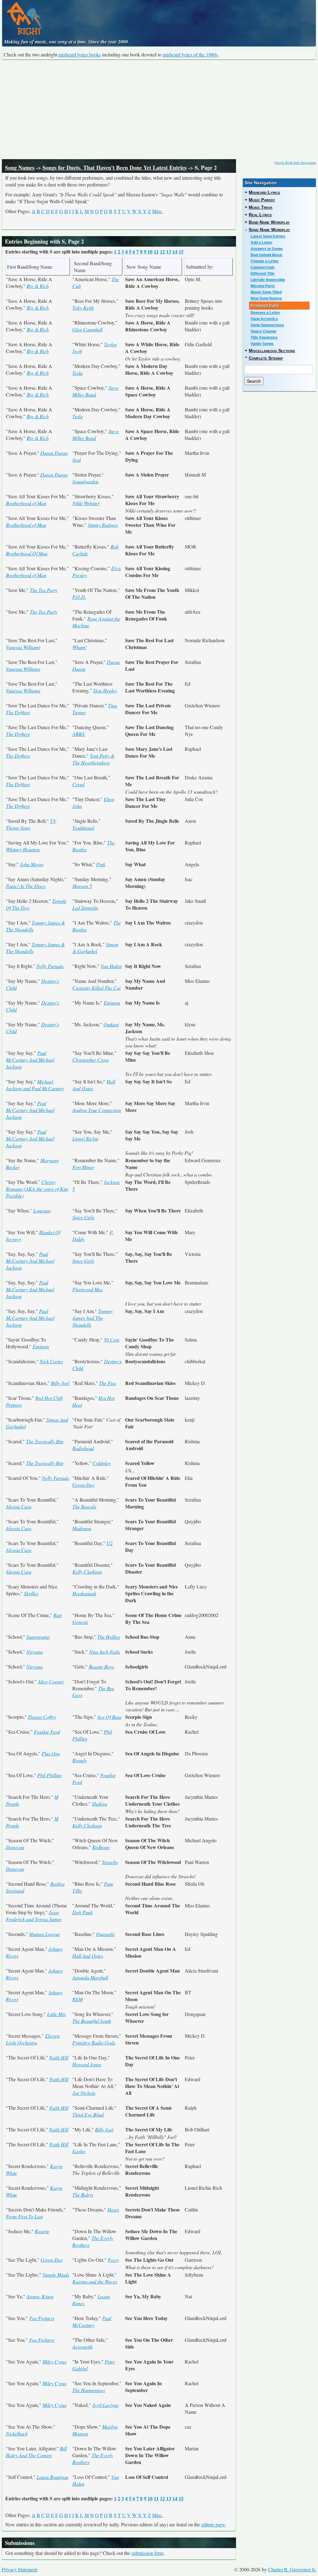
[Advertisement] (159, 110)
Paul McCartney (92, 2321)
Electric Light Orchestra (33, 2039)
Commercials (263, 267)
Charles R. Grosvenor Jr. (292, 2569)
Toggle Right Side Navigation (295, 163)
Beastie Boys (101, 1667)
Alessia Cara (19, 1506)
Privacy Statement (20, 2569)
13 (169, 251)
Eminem (112, 1003)
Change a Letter (265, 261)
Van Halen (111, 966)
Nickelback (17, 2433)
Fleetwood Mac (88, 1289)
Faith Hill (59, 2057)
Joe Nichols (84, 2093)
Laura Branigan (52, 2477)
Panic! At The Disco (26, 886)
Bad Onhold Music (267, 255)
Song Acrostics (264, 319)
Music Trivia (261, 207)
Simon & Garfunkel (95, 948)
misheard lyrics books (80, 54)
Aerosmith (82, 2347)
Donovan (15, 1847)
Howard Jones (87, 2064)
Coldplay (102, 1463)
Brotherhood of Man (26, 503)
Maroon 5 (82, 886)
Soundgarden (85, 481)
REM (77, 1999)
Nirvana (34, 1652)
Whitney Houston (23, 849)
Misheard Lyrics (264, 192)
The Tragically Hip (45, 1441)
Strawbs (110, 1862)
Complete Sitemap (266, 358)
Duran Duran (54, 453)
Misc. (158, 211)
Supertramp (38, 1637)
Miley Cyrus (55, 2361)
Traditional (83, 828)
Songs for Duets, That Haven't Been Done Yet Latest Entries (115, 168)
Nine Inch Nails (104, 1652)
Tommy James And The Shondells (93, 1318)
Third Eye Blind (88, 2115)
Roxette (42, 2231)
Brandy (80, 1760)
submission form (147, 2553)
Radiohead (83, 1448)
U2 (110, 1543)
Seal (77, 460)
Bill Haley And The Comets (36, 2452)
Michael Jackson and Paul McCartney (35, 1085)
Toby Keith (83, 308)
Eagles (79, 2151)
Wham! (79, 647)
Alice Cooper (51, 1681)
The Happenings (89, 2390)
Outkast (111, 1024)
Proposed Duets (265, 306)
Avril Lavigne (105, 2405)
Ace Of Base (109, 1717)
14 (175, 251)
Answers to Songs (267, 249)
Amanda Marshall (90, 1977)
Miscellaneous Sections (272, 351)
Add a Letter (261, 243)
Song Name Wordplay (269, 230)
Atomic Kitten (40, 2296)
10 (150, 251)
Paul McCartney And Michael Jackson (30, 1060)
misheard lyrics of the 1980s (190, 54)
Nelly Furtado (50, 966)
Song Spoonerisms (267, 325)
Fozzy (113, 2260)
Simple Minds (56, 2275)
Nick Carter (51, 1361)
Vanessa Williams (23, 647)
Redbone (101, 1847)
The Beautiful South (92, 2021)
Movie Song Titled (266, 292)
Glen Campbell (87, 329)
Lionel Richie (85, 1138)
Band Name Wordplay (269, 222)
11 (156, 251)
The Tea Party (44, 590)
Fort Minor (83, 1167)
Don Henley (105, 690)
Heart (113, 2209)
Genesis (80, 1622)
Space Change (263, 331)
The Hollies (109, 1637)
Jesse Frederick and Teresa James (34, 1916)
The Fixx (108, 1383)
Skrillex (31, 1593)
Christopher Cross (91, 1060)
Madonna (82, 1528)
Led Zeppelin (85, 908)
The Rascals (84, 1506)
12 (162, 251)
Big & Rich (38, 286)
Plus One (51, 1753)
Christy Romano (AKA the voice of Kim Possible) (37, 1189)
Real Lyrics (260, 215)
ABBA (79, 734)
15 (181, 251)
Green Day (83, 1485)
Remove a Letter (265, 313)
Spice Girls (83, 1217)
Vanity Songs (262, 344)
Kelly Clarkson (87, 1572)
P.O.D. (79, 597)
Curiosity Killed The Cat (96, 988)
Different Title (263, 274)
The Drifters (18, 712)
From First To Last (24, 2216)
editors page (213, 2524)
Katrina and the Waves (95, 2281)
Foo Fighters (42, 2318)
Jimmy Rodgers (103, 525)
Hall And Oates (88, 1956)
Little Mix (57, 2014)
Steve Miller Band (95, 391)
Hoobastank (84, 1593)
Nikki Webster (86, 503)
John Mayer (32, 864)
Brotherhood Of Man (27, 553)
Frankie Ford (47, 1732)
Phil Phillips (49, 1775)
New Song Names (266, 298)
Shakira (100, 1804)
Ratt (57, 1615)
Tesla (77, 373)
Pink (101, 864)
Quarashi (105, 1934)
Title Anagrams (264, 338)
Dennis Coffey (42, 1717)
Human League (45, 1934)
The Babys (83, 2195)
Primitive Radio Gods (94, 2043)
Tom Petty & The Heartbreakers (93, 759)
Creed (78, 784)
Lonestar (42, 1210)
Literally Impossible (268, 280)
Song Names (20, 168)
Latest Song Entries (268, 236)
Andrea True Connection (97, 1110)
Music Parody (262, 200)
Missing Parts (263, 286)
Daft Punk (82, 1912)
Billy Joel (60, 1383)
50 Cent (111, 1340)
